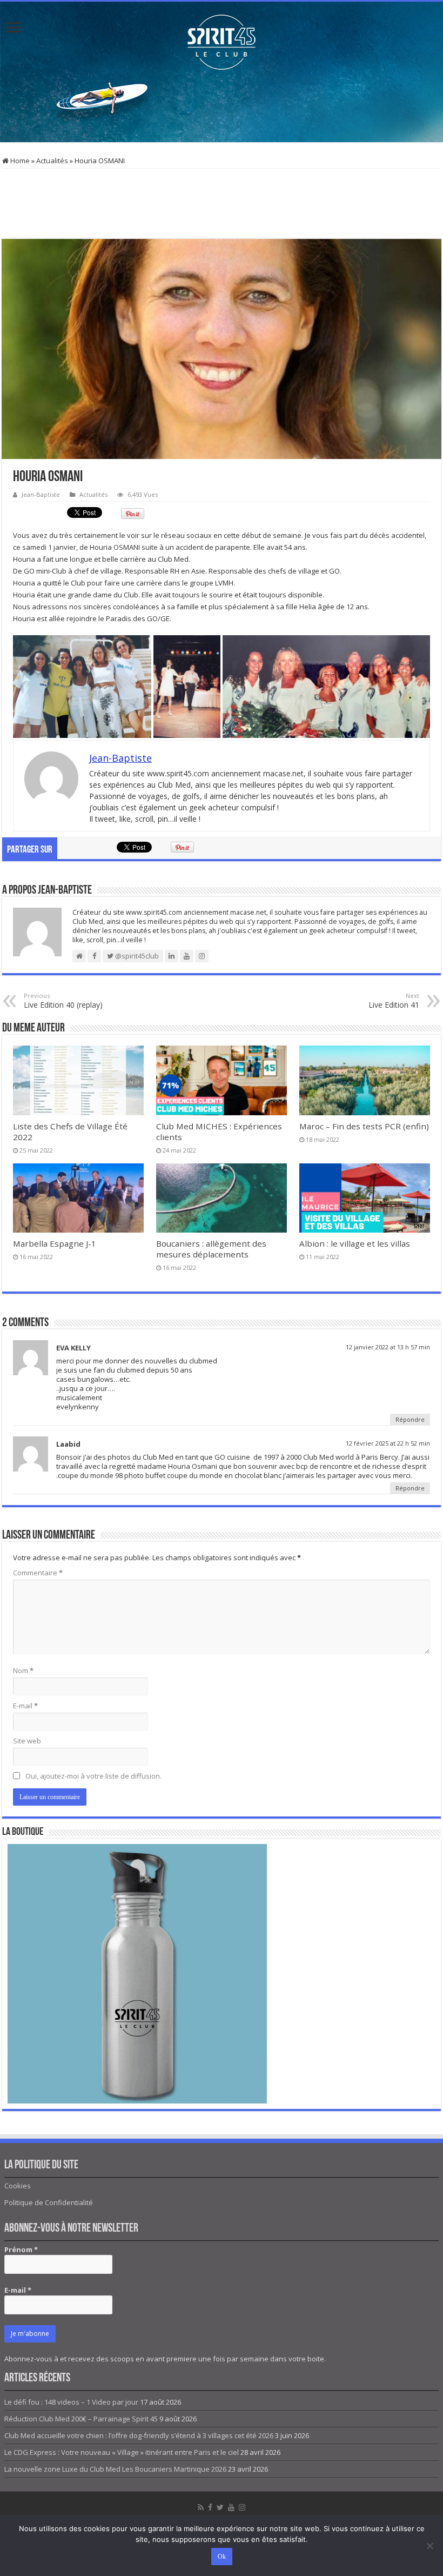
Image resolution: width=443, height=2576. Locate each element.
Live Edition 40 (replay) (63, 1001)
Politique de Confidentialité (49, 2202)
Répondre (410, 1419)
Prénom (21, 2249)
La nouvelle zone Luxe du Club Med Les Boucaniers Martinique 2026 (115, 2469)
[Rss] (201, 2507)
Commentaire (38, 1573)
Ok (222, 2557)
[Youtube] (231, 2507)
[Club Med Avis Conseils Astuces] (222, 40)
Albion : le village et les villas (355, 1243)
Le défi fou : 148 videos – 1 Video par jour (71, 2402)
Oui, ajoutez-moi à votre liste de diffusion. (93, 1776)
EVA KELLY (73, 1348)
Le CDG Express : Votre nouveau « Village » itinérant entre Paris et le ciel (122, 2452)
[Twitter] (220, 2507)
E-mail (25, 1706)
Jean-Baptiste (41, 494)
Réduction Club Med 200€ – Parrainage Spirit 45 (81, 2419)
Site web (27, 1741)
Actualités (52, 161)
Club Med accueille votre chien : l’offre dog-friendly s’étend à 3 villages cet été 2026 (139, 2435)
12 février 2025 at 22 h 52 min (388, 1443)
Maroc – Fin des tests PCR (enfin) (364, 1126)
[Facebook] (210, 2507)
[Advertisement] (222, 107)
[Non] (429, 2546)
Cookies (18, 2186)
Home (19, 161)
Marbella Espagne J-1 (55, 1243)
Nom (23, 1670)
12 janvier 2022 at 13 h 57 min (388, 1347)
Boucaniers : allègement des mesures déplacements (211, 1249)
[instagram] (242, 2507)
